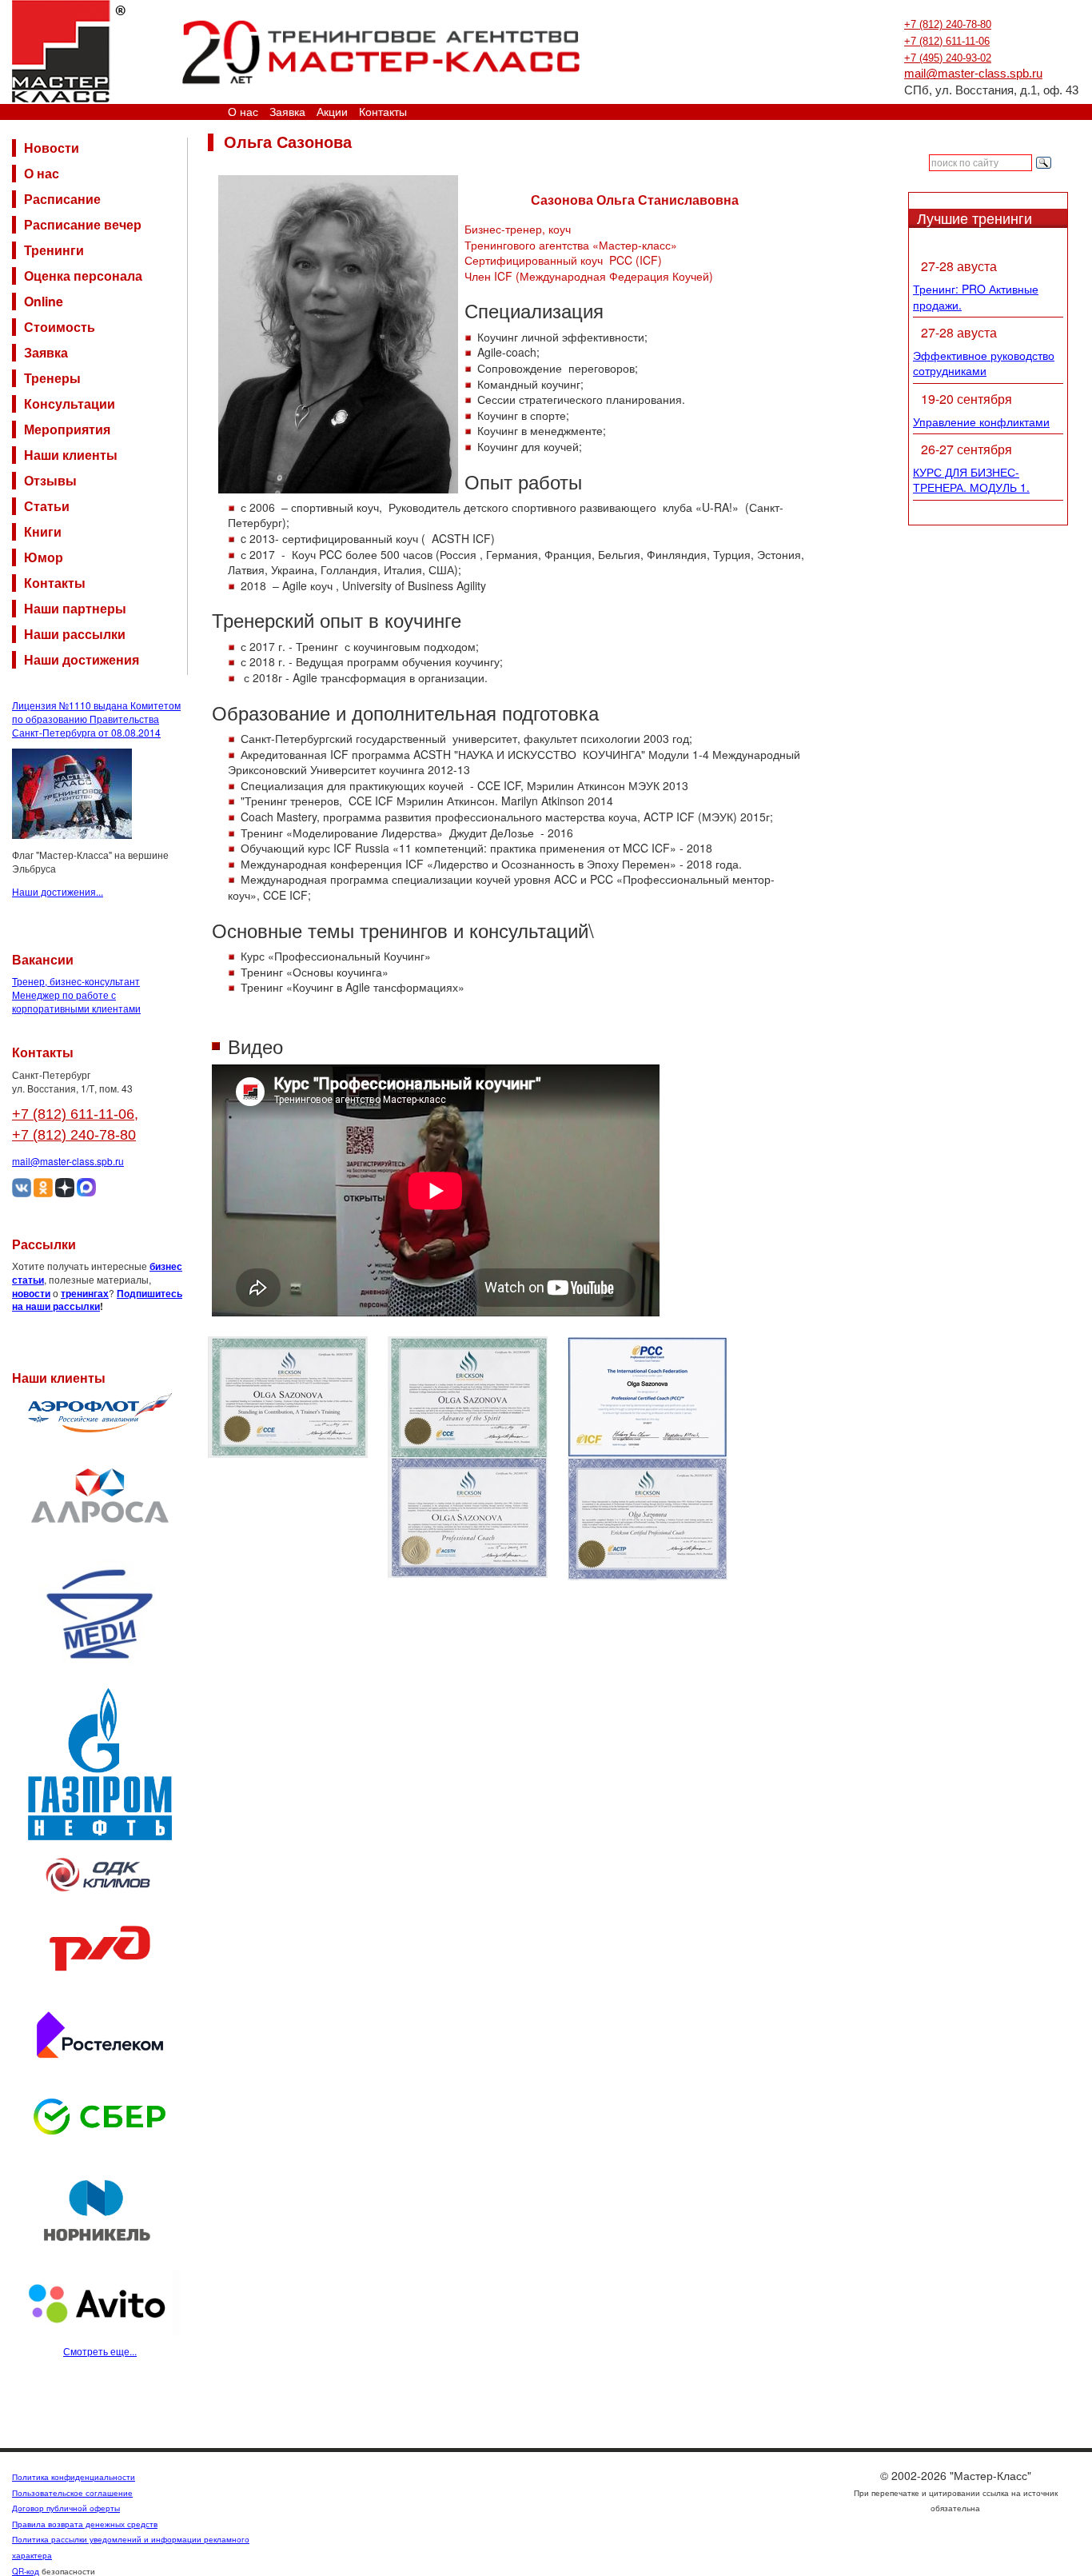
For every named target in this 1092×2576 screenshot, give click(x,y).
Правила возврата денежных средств (85, 2524)
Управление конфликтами (981, 421)
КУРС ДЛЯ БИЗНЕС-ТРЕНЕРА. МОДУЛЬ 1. (971, 480)
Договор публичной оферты (66, 2508)
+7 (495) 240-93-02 (948, 58)
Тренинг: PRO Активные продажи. (976, 297)
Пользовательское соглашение (72, 2493)
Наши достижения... (58, 891)
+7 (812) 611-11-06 (947, 41)
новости (31, 1293)
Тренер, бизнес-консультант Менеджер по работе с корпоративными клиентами (76, 994)
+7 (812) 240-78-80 (948, 24)
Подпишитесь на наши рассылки (97, 1300)
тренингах (85, 1293)
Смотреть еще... (100, 2351)
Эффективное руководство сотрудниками (984, 363)
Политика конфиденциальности (74, 2477)
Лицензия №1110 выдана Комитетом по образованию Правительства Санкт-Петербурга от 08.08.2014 (96, 719)
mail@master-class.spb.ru (973, 74)
